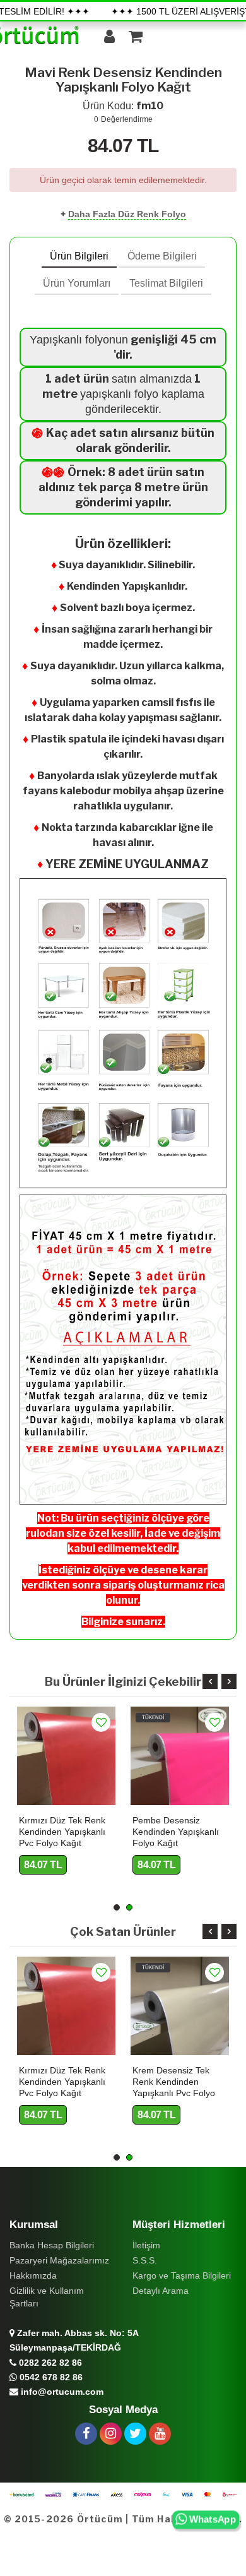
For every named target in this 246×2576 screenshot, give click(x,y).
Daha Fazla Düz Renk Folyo (127, 214)
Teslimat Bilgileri (166, 283)
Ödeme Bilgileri (162, 256)
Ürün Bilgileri (79, 256)
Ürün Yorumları (77, 283)
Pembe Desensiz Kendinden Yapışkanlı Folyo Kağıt (176, 1832)
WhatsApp (212, 2520)
